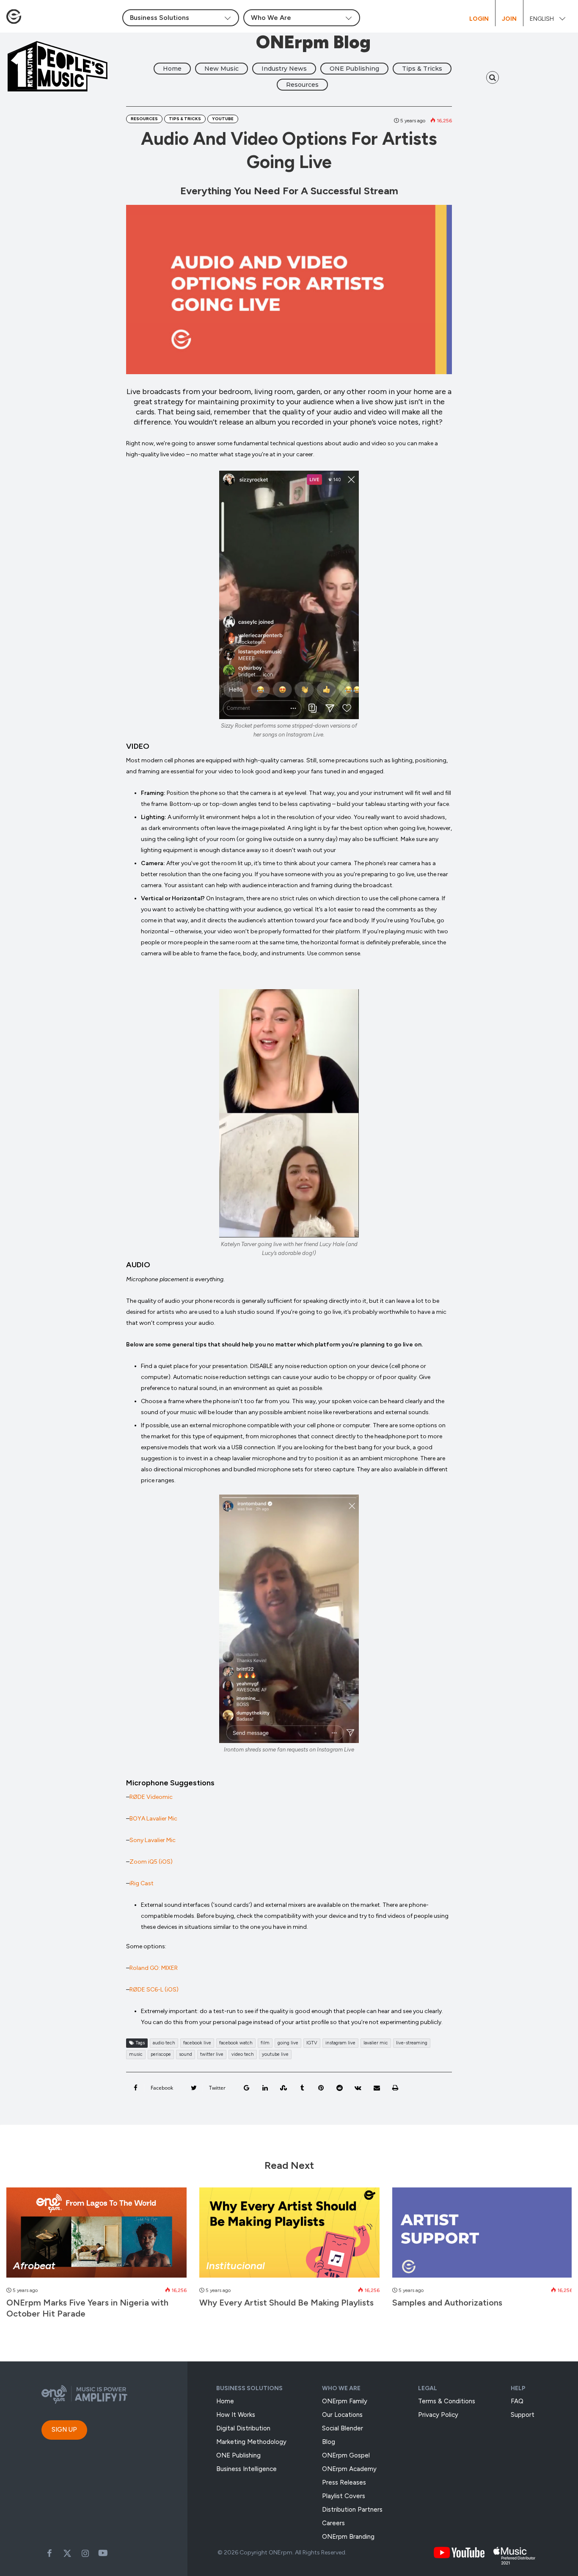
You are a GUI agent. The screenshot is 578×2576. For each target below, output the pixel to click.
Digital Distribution (243, 2428)
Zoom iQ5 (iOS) (151, 1862)
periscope (161, 2054)
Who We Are (341, 2388)
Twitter (67, 2553)
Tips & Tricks (422, 69)
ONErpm (281, 2553)
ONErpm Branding (348, 2537)
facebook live (197, 2043)
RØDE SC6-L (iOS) (154, 1990)
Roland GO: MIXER (154, 1968)
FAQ (517, 2401)
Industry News (284, 69)
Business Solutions (249, 2388)
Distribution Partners (352, 2510)
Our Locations (342, 2415)
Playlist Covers (344, 2496)
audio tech (164, 2043)
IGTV (312, 2043)
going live (288, 2043)
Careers (333, 2523)
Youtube (103, 2553)
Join (509, 19)
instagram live (340, 2043)
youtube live (275, 2054)
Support (523, 2415)
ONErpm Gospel (346, 2455)
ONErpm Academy (349, 2469)
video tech (243, 2054)
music (136, 2054)
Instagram (85, 2553)
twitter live (212, 2054)
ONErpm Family (345, 2401)
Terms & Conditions (447, 2401)
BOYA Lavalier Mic (153, 1819)
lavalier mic (376, 2043)
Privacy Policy (438, 2415)
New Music (222, 69)
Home (172, 69)
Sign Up (64, 2430)
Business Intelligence (246, 2469)
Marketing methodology (251, 2442)
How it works (236, 2415)
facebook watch (236, 2043)
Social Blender (343, 2428)
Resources (302, 85)
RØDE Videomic (151, 1797)
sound (186, 2054)
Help (518, 2388)
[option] (96, 2257)
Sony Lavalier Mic (153, 1840)
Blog (329, 2442)
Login (479, 19)
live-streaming (412, 2043)
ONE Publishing (354, 69)
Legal (428, 2388)
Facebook (50, 2553)
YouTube (223, 119)
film (265, 2043)
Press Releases (344, 2482)
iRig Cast (142, 1883)
